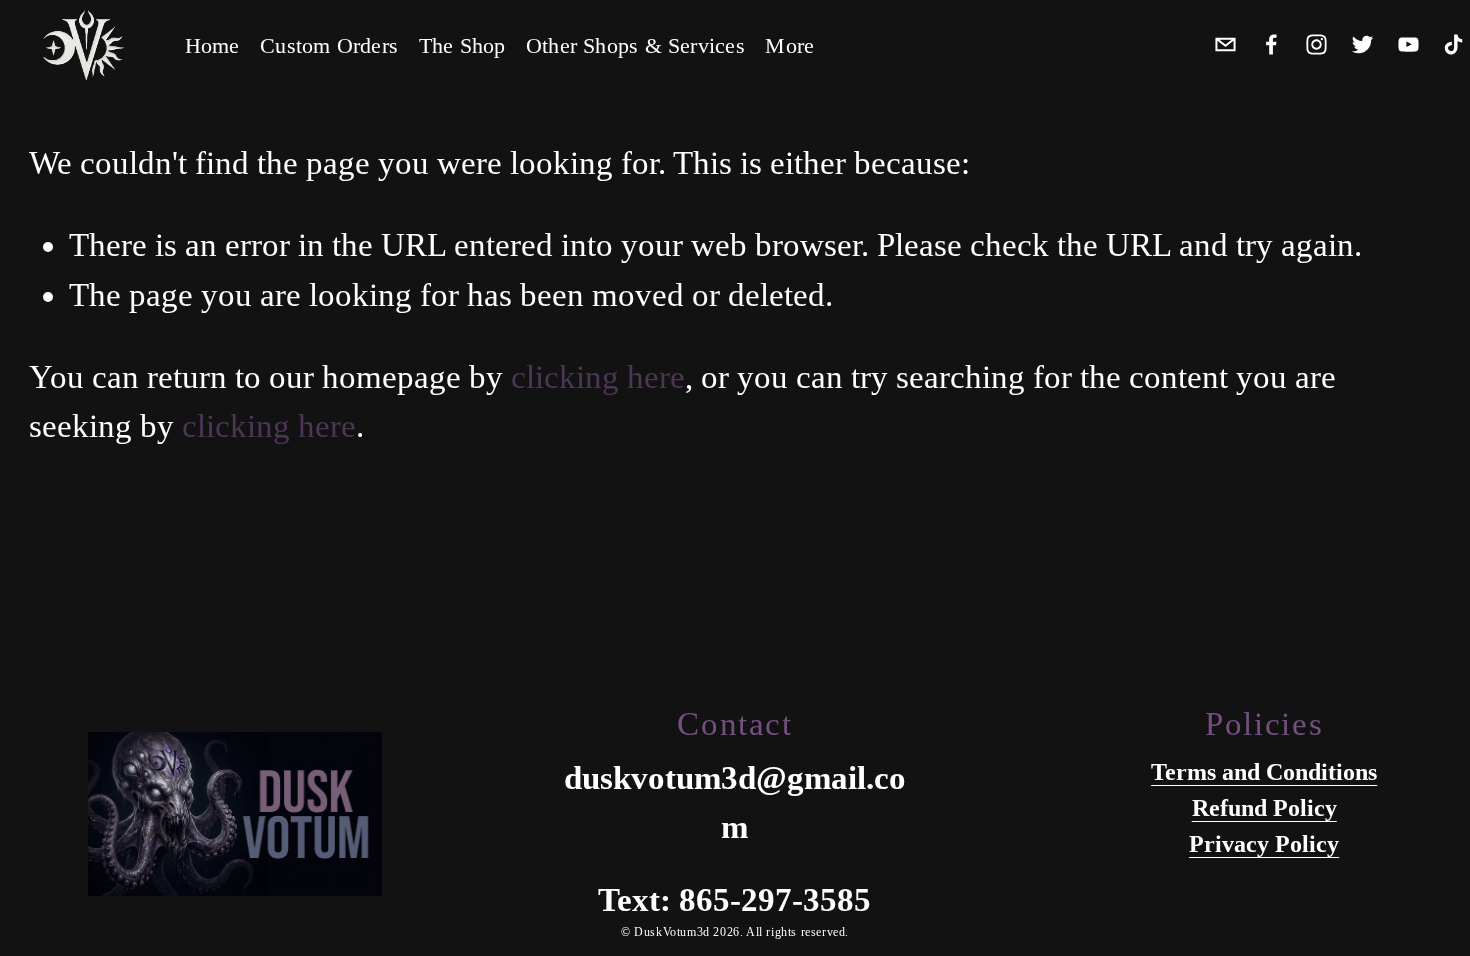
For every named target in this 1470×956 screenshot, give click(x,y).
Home (212, 46)
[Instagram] (1316, 42)
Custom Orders (329, 46)
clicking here (598, 377)
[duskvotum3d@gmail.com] (1225, 42)
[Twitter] (1362, 42)
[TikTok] (1453, 42)
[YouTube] (1408, 42)
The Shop (462, 46)
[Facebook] (1271, 42)
